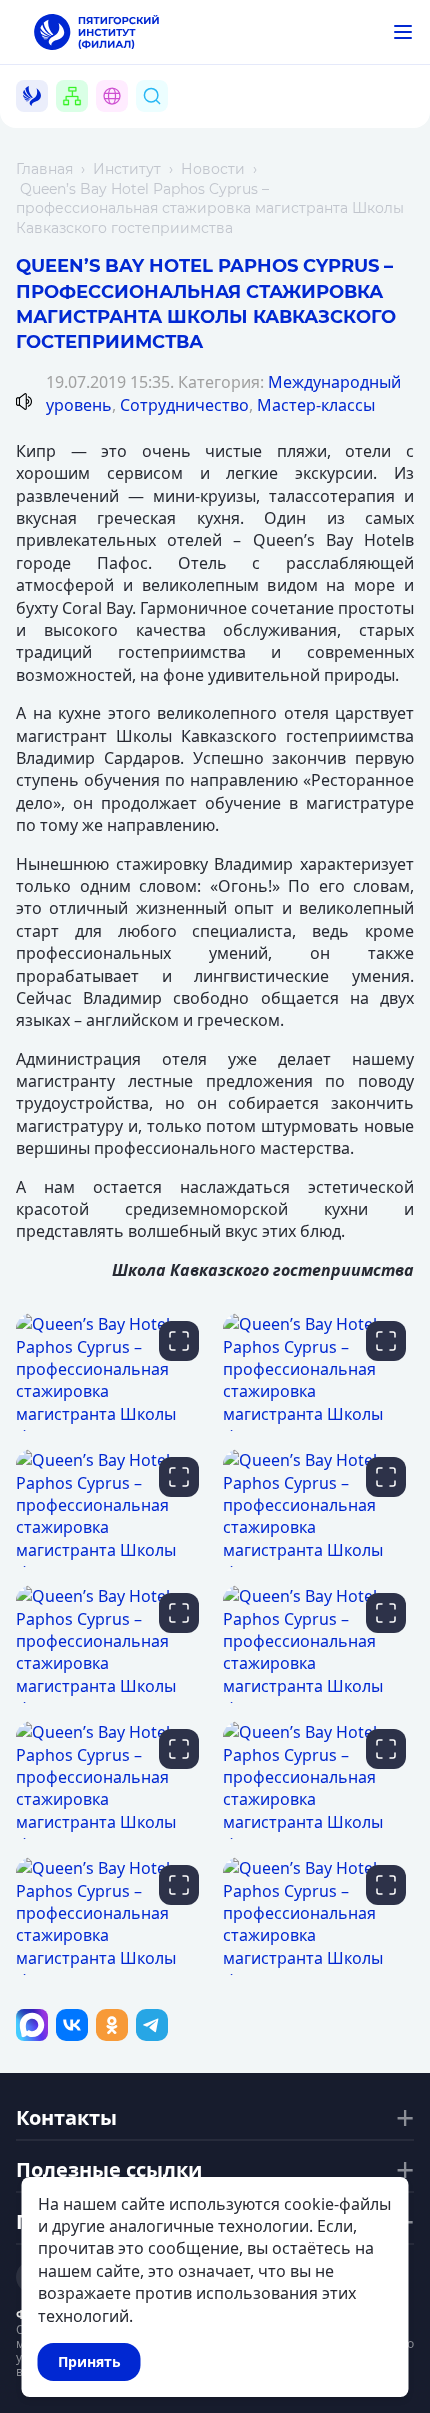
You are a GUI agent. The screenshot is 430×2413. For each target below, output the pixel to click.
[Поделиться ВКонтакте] (72, 2025)
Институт (127, 169)
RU (123, 119)
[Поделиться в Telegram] (152, 2025)
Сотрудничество (184, 405)
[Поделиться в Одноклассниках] (112, 2025)
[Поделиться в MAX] (32, 2025)
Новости (213, 169)
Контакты (66, 2118)
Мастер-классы (316, 405)
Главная (44, 169)
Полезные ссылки (109, 2170)
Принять (89, 2361)
